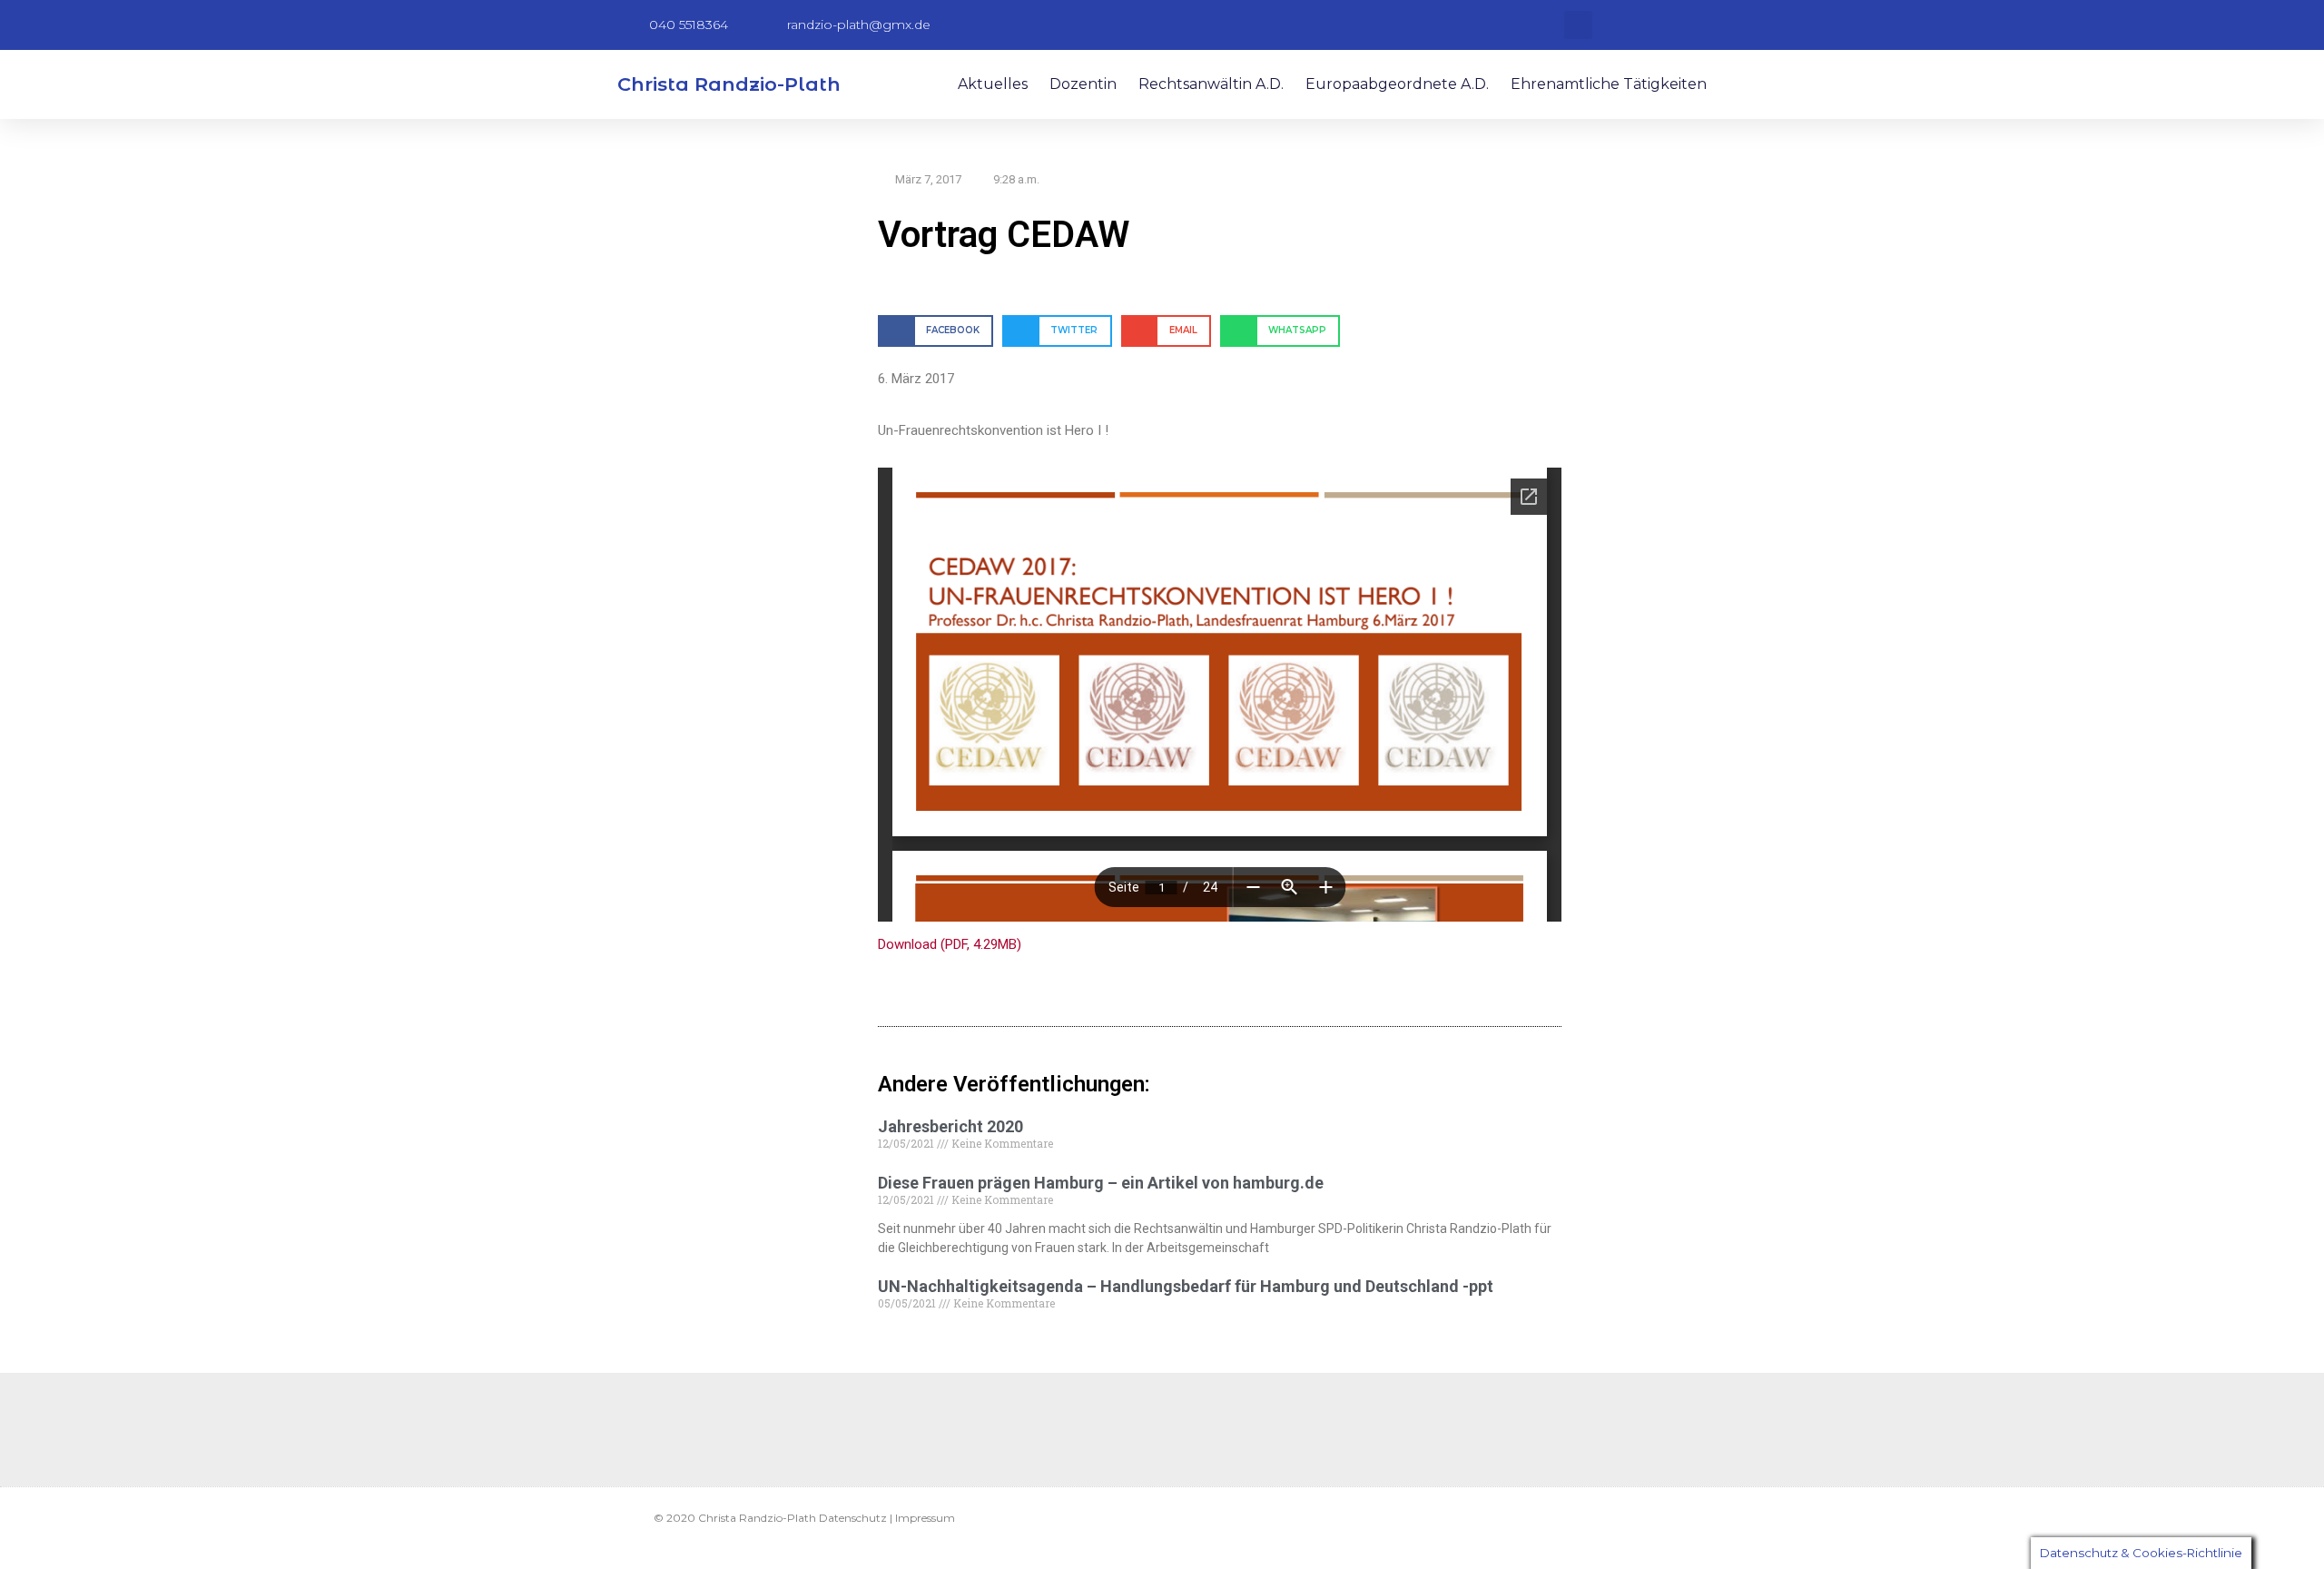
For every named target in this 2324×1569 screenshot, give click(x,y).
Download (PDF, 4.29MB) (950, 944)
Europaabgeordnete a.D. (1397, 84)
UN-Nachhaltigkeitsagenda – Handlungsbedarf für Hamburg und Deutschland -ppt (1186, 1286)
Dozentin (1083, 84)
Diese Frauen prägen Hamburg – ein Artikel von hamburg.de (1101, 1183)
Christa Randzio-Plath (729, 84)
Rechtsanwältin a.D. (1211, 84)
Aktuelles (993, 84)
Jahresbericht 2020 (950, 1126)
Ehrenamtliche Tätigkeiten (1609, 84)
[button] (1578, 25)
